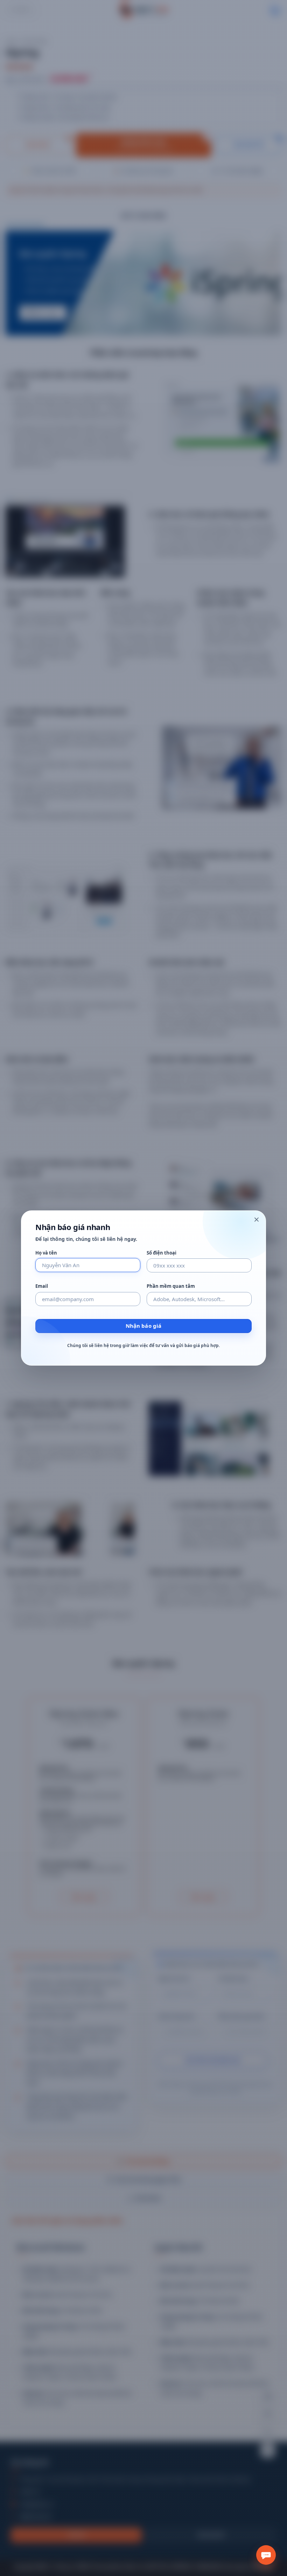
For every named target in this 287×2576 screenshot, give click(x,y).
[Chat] (266, 2555)
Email (42, 1286)
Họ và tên (46, 1253)
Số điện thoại (162, 1253)
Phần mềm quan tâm (171, 1286)
